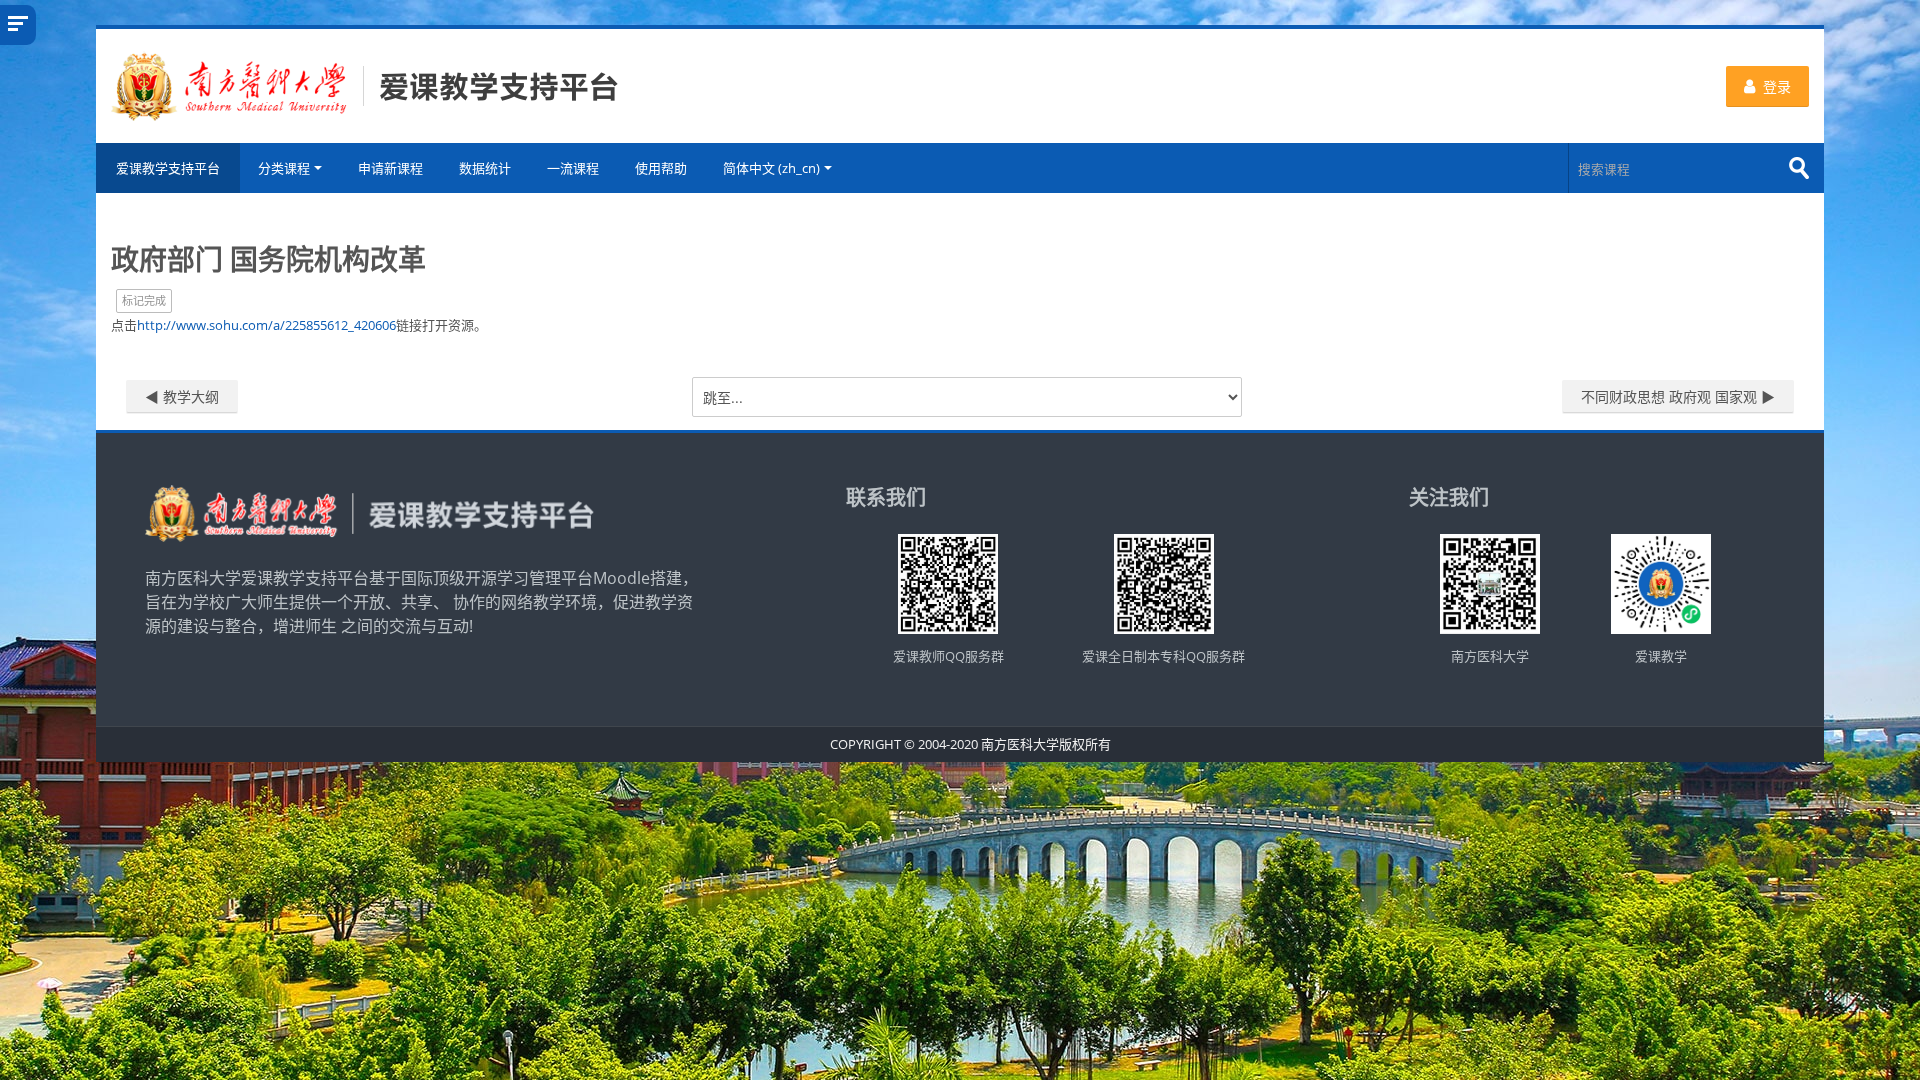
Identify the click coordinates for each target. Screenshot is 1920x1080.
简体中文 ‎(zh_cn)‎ (771, 168)
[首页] (365, 84)
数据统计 (485, 168)
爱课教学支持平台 (168, 168)
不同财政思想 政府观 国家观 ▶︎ (1678, 396)
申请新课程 (390, 168)
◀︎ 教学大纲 (182, 396)
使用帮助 (661, 168)
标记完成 (144, 300)
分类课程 (284, 168)
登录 (1777, 86)
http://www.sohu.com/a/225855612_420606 (266, 325)
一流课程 (573, 168)
